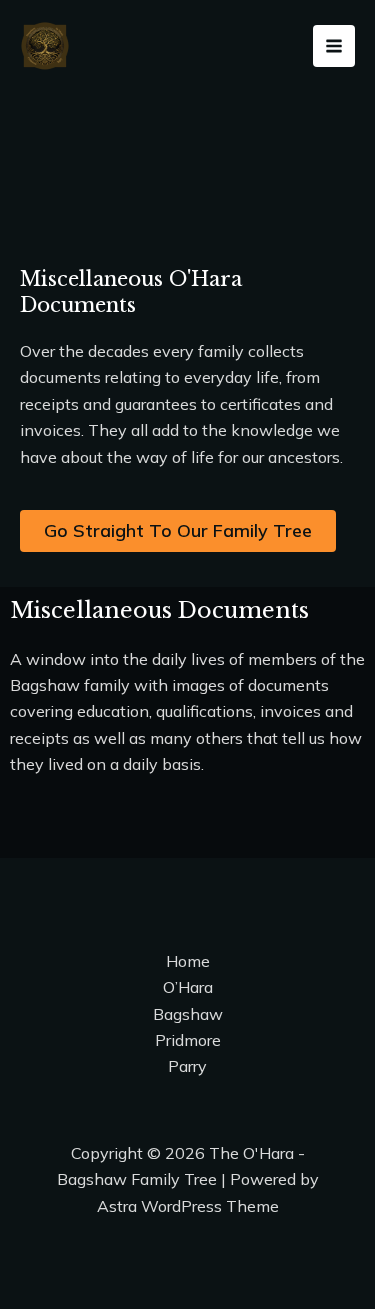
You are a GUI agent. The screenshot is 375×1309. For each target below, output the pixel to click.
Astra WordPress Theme (188, 1206)
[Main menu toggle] (334, 46)
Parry (187, 1066)
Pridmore (188, 1040)
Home (188, 961)
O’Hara (188, 987)
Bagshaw (188, 1014)
